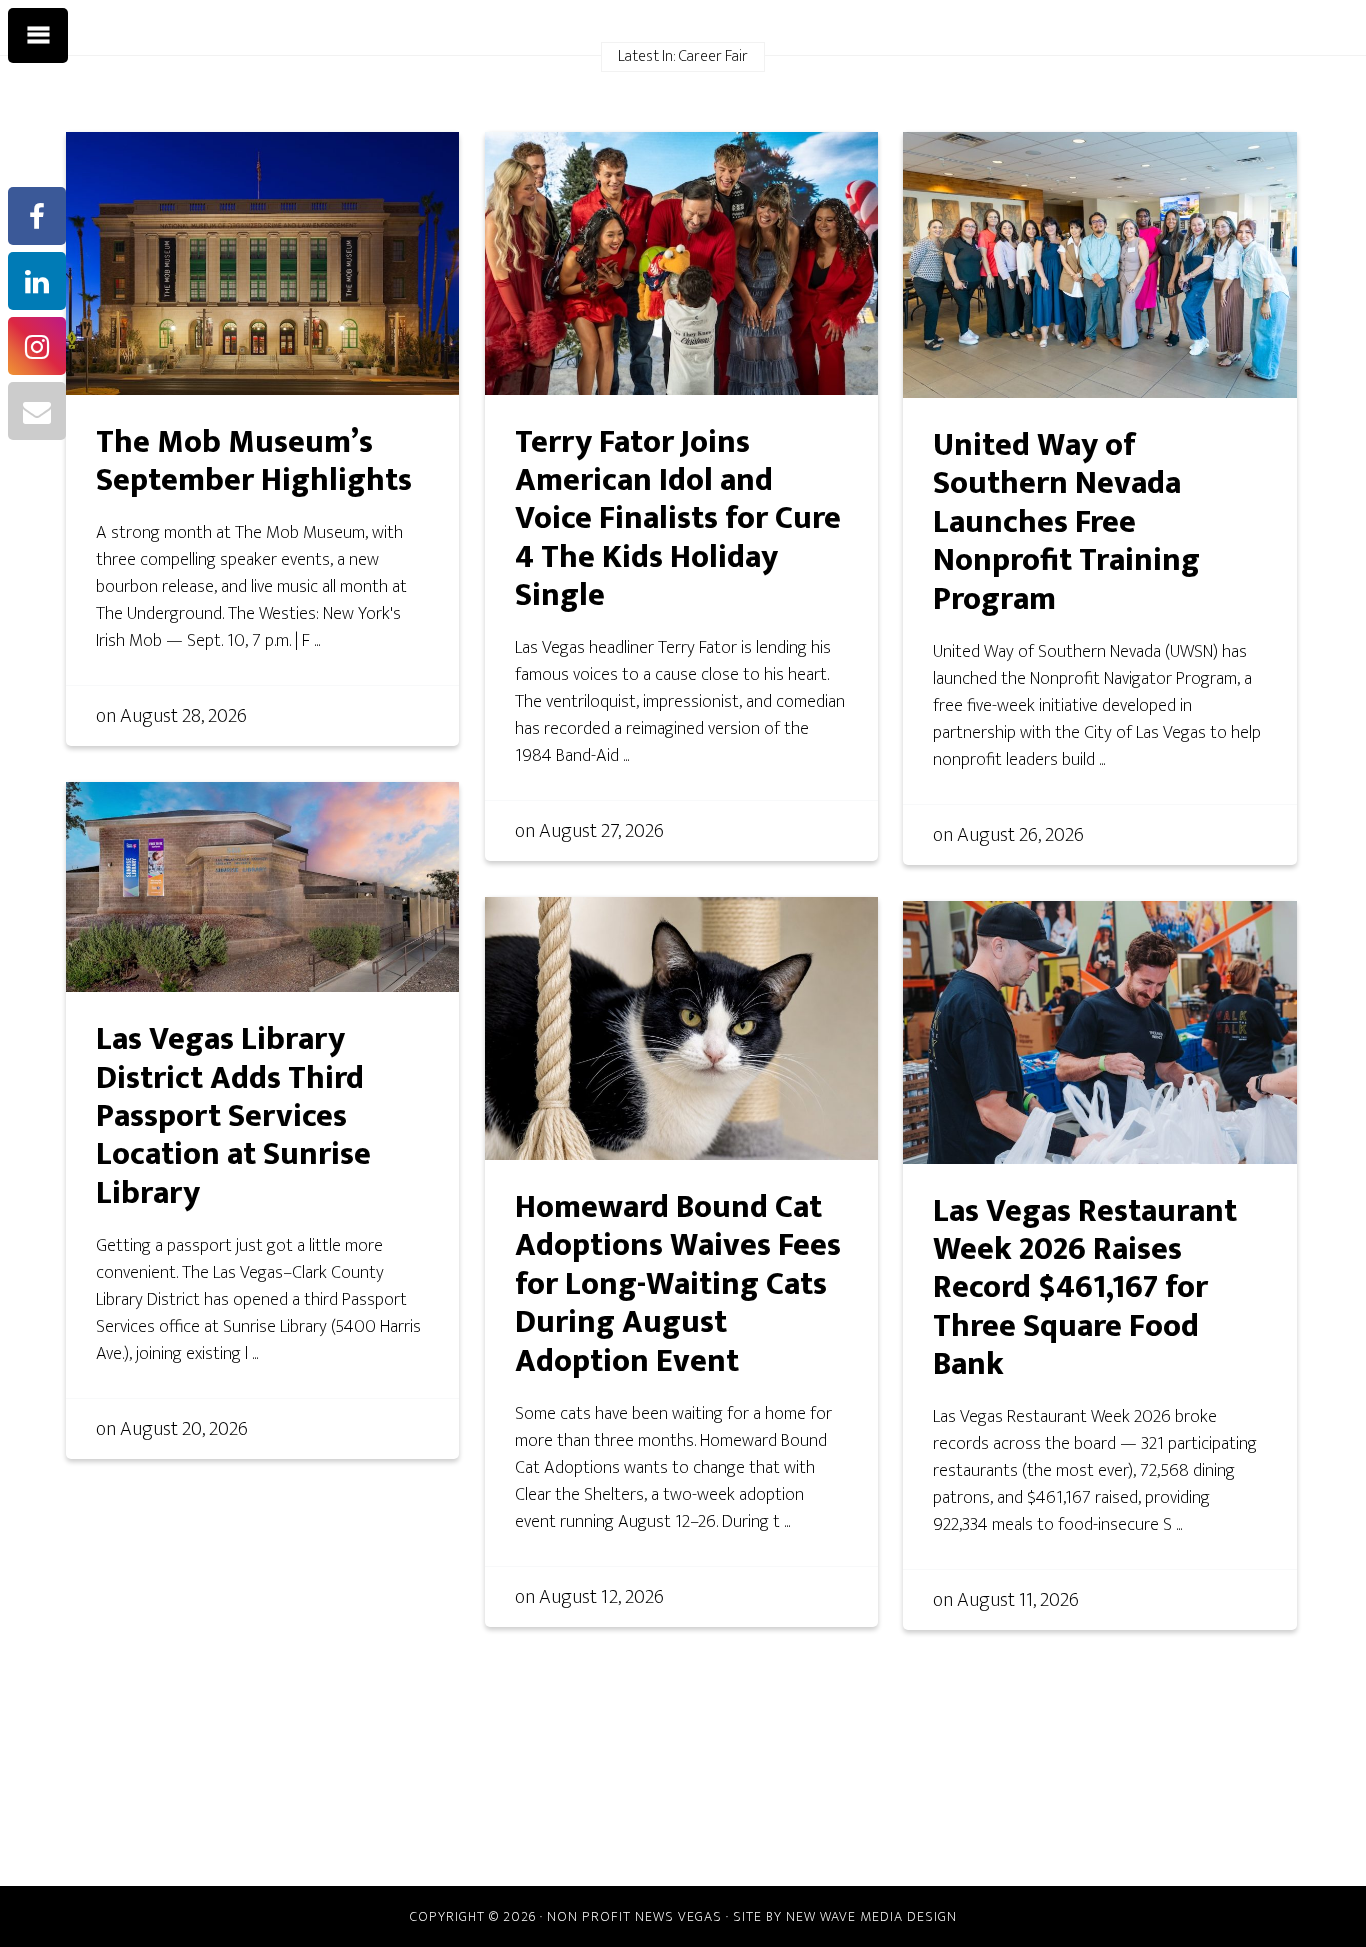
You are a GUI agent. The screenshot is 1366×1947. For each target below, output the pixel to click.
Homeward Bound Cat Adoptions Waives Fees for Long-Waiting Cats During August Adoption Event (678, 1284)
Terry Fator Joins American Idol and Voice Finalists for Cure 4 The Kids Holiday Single (678, 519)
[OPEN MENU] (38, 36)
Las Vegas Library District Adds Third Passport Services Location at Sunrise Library (233, 1116)
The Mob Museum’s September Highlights (254, 461)
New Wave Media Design (871, 1916)
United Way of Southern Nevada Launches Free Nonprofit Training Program (1066, 522)
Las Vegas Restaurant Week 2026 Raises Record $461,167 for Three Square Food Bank (1085, 1288)
